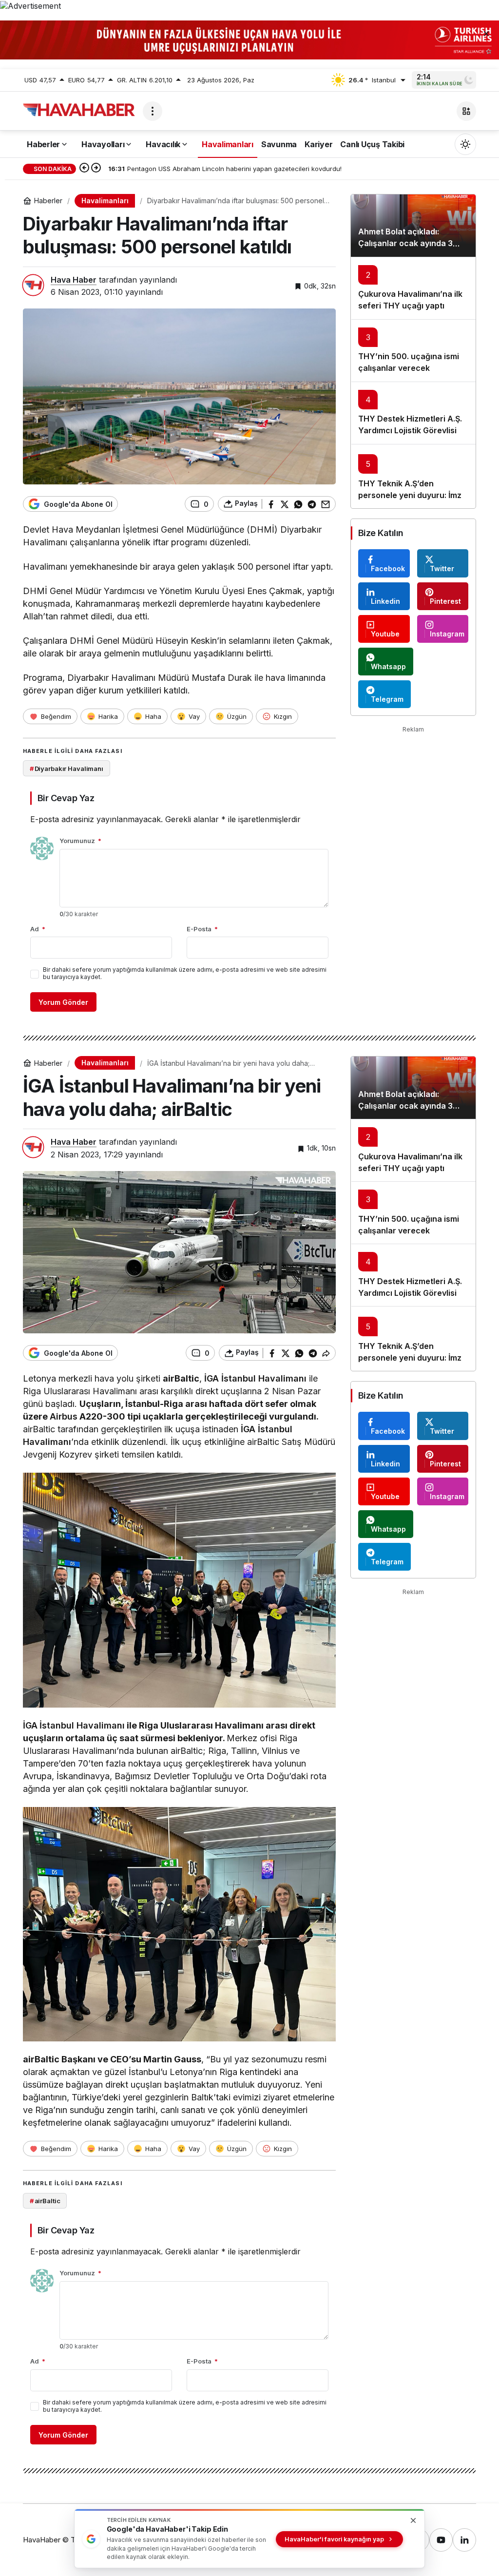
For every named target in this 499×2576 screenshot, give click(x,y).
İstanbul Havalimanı (264, 1378)
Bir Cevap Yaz (66, 798)
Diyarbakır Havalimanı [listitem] (67, 769)
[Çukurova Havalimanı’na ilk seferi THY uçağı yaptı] (413, 288)
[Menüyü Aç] (153, 111)
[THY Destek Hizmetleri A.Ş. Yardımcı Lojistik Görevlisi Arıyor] (413, 413)
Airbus (64, 1416)
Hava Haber (74, 280)
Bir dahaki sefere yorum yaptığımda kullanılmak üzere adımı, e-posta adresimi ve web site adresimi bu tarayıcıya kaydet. (185, 973)
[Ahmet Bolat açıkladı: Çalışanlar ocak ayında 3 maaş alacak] (413, 226)
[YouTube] (441, 2540)
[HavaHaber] (79, 110)
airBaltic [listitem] (45, 2201)
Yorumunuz (80, 841)
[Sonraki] (96, 169)
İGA (211, 1378)
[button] (466, 111)
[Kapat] (486, 33)
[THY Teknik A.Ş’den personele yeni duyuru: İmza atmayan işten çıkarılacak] (413, 476)
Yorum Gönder (63, 1002)
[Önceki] (84, 169)
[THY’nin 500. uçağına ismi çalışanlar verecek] (413, 350)
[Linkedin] (464, 2540)
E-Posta (202, 929)
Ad (38, 929)
